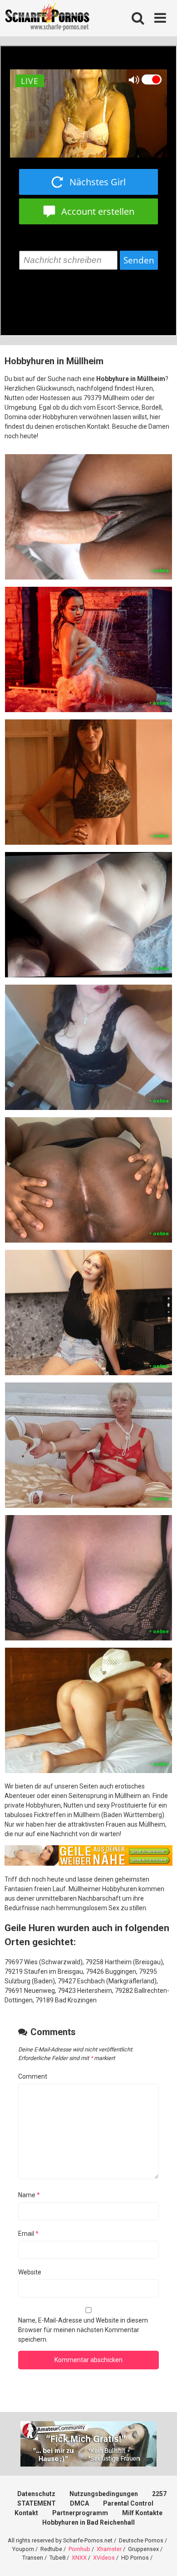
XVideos (104, 2558)
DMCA (79, 2503)
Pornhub (79, 2549)
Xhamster (109, 2549)
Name (29, 2195)
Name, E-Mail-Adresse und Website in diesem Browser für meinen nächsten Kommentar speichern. (83, 2330)
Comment (33, 2076)
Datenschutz (36, 2494)
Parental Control (128, 2503)
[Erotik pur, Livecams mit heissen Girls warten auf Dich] (88, 1863)
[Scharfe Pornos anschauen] (47, 18)
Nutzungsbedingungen (104, 2494)
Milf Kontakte (142, 2513)
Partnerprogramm (80, 2513)
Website (30, 2272)
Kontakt (26, 2513)
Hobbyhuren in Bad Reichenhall (88, 2522)
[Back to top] (160, 2558)
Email (28, 2234)
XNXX (79, 2558)
